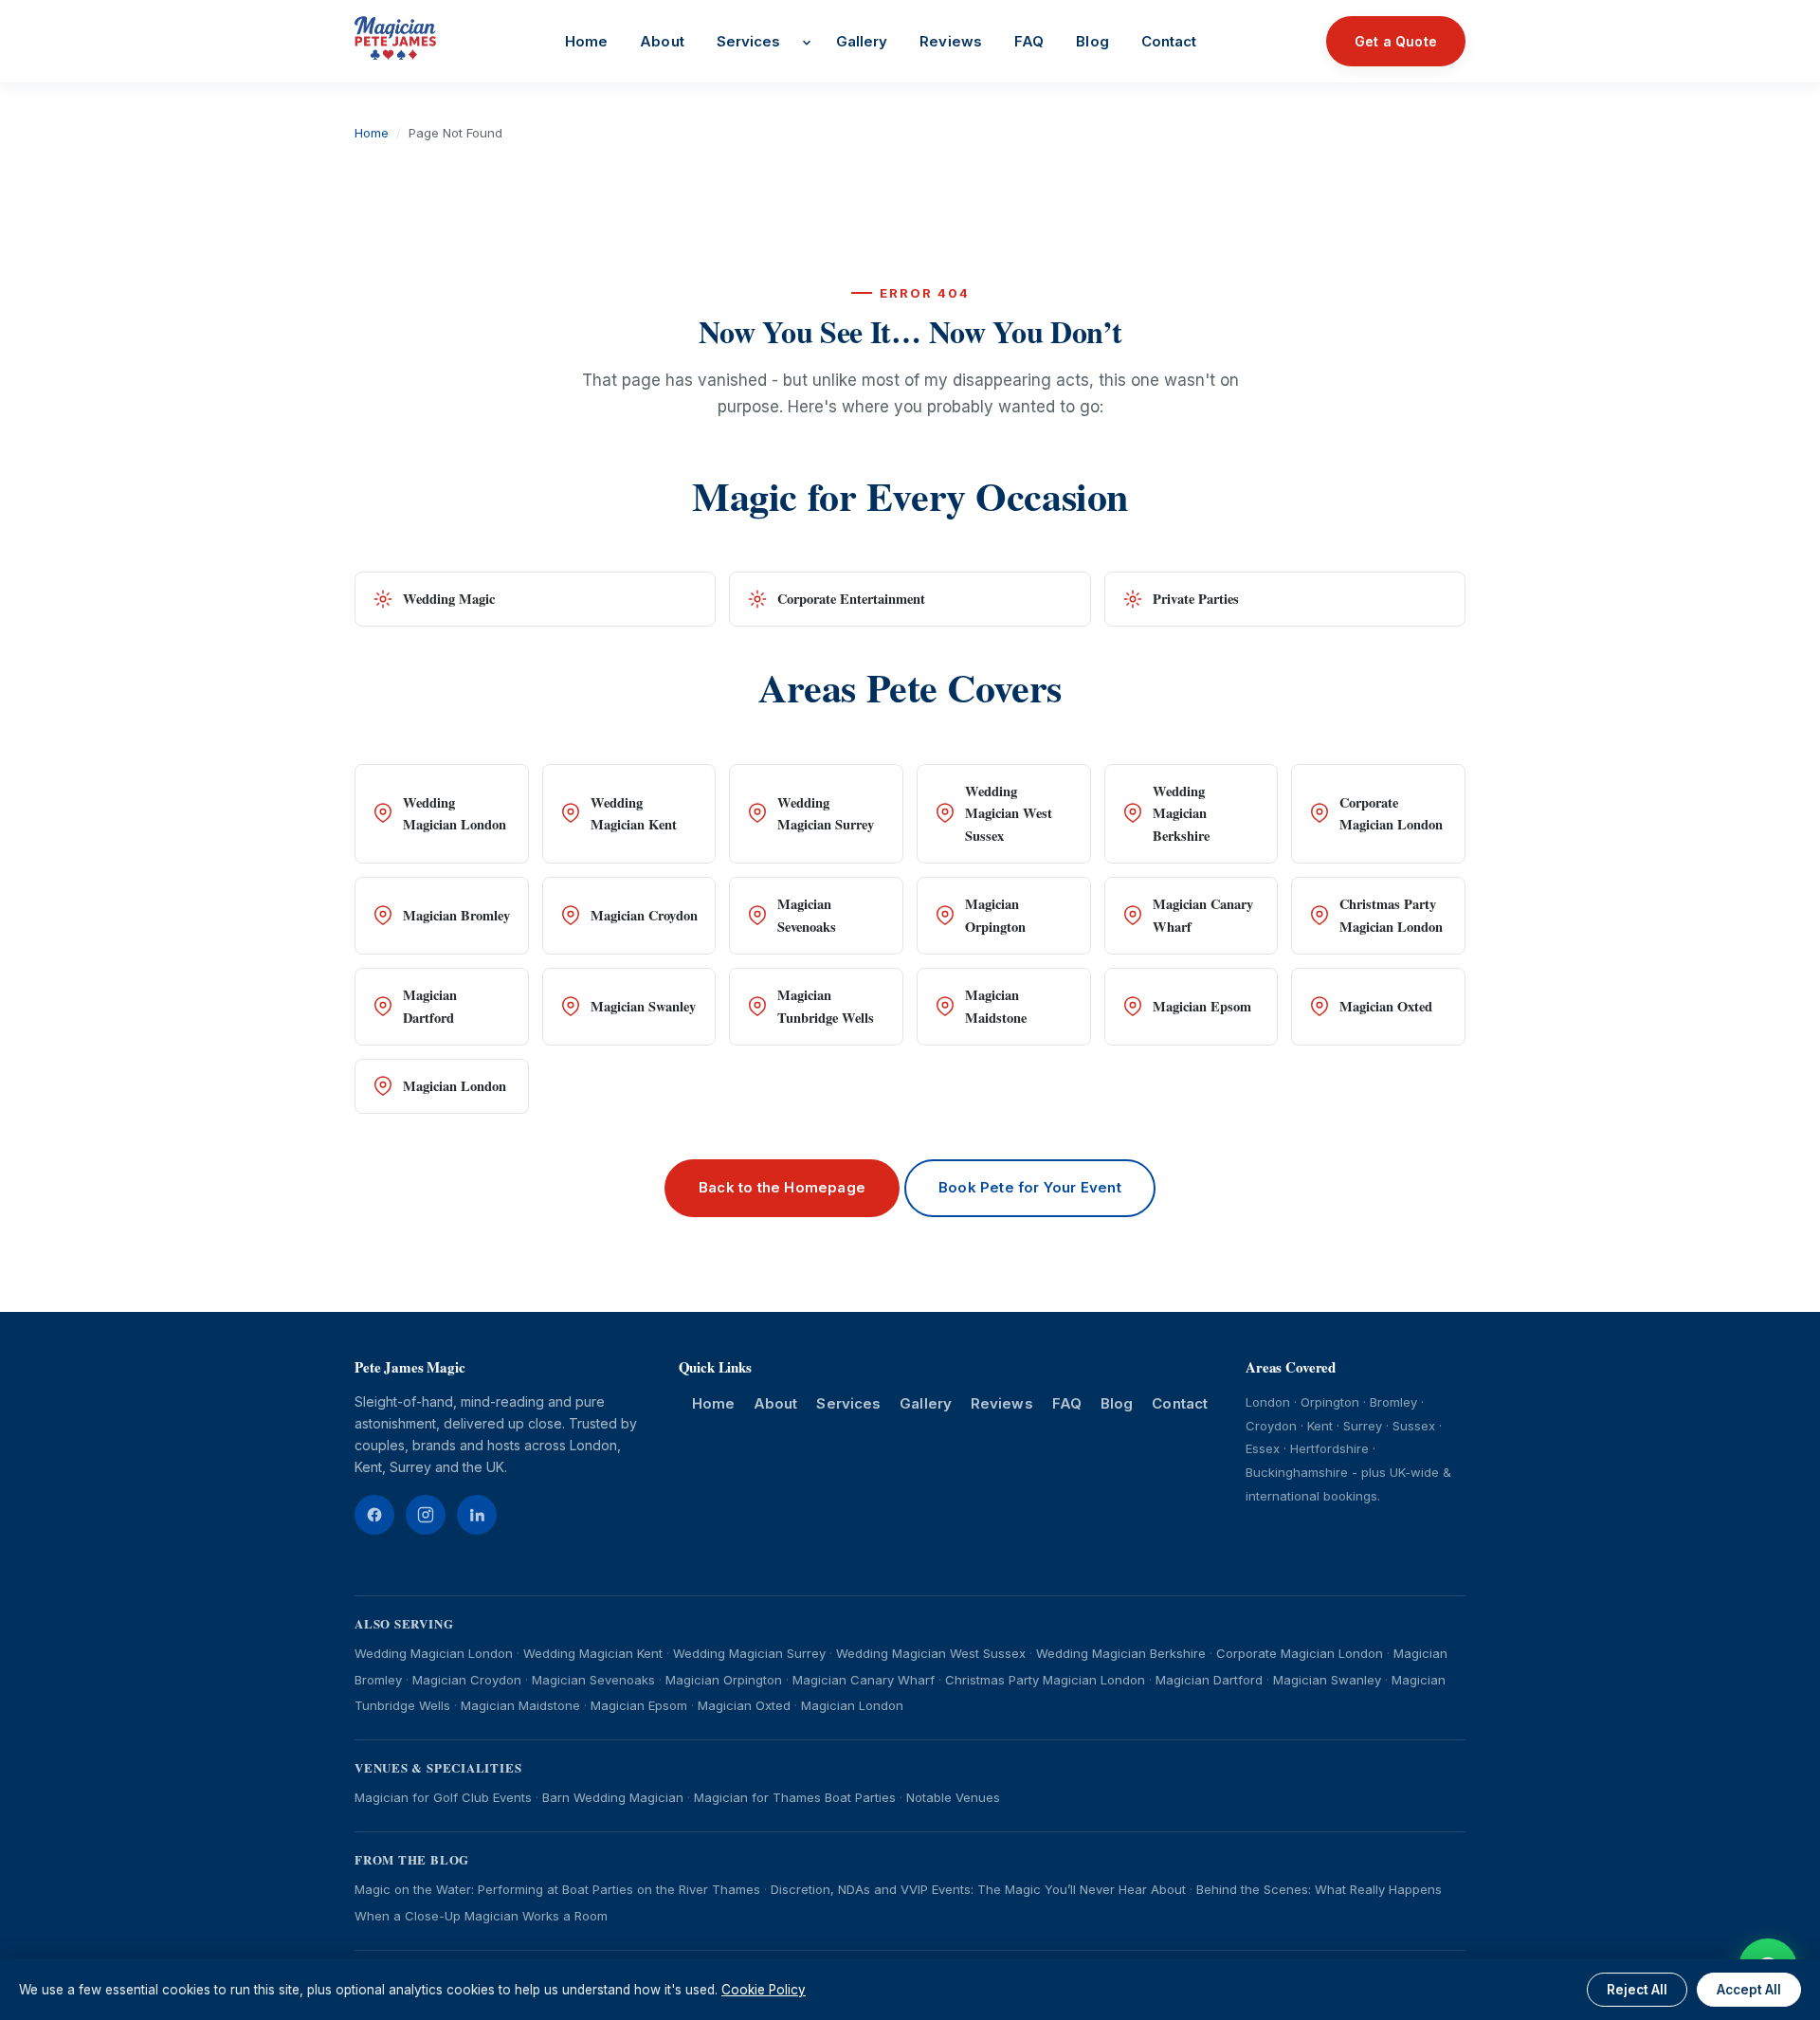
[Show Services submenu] (807, 43)
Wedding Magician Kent (634, 814)
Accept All (1749, 1990)
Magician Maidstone (996, 1006)
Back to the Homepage (782, 1187)
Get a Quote (1396, 41)
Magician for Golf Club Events (443, 1797)
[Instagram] (426, 1515)
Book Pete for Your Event (1030, 1187)
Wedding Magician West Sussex (1009, 814)
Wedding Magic (449, 599)
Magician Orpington (995, 915)
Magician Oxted (1386, 1006)
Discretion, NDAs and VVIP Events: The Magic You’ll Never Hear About (978, 1889)
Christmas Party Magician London (1391, 915)
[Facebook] (374, 1515)
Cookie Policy (764, 1990)
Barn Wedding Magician (613, 1797)
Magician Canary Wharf (1203, 915)
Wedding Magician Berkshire (1181, 814)
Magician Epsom (1202, 1006)
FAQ (1029, 41)
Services (749, 41)
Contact (1169, 41)
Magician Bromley (456, 915)
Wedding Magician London (455, 814)
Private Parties (1196, 599)
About (662, 41)
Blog (1092, 41)
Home (586, 41)
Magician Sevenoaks (807, 915)
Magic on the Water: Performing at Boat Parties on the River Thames (557, 1889)
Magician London (455, 1086)
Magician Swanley (643, 1006)
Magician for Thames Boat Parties (795, 1797)
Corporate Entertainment (851, 599)
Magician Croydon (644, 915)
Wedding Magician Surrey (826, 814)
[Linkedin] (477, 1515)
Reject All (1637, 1990)
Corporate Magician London (1391, 814)
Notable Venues (953, 1797)
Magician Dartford (430, 1006)
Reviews (951, 41)
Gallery (862, 41)
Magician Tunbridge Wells (826, 1006)
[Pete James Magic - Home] (395, 38)
